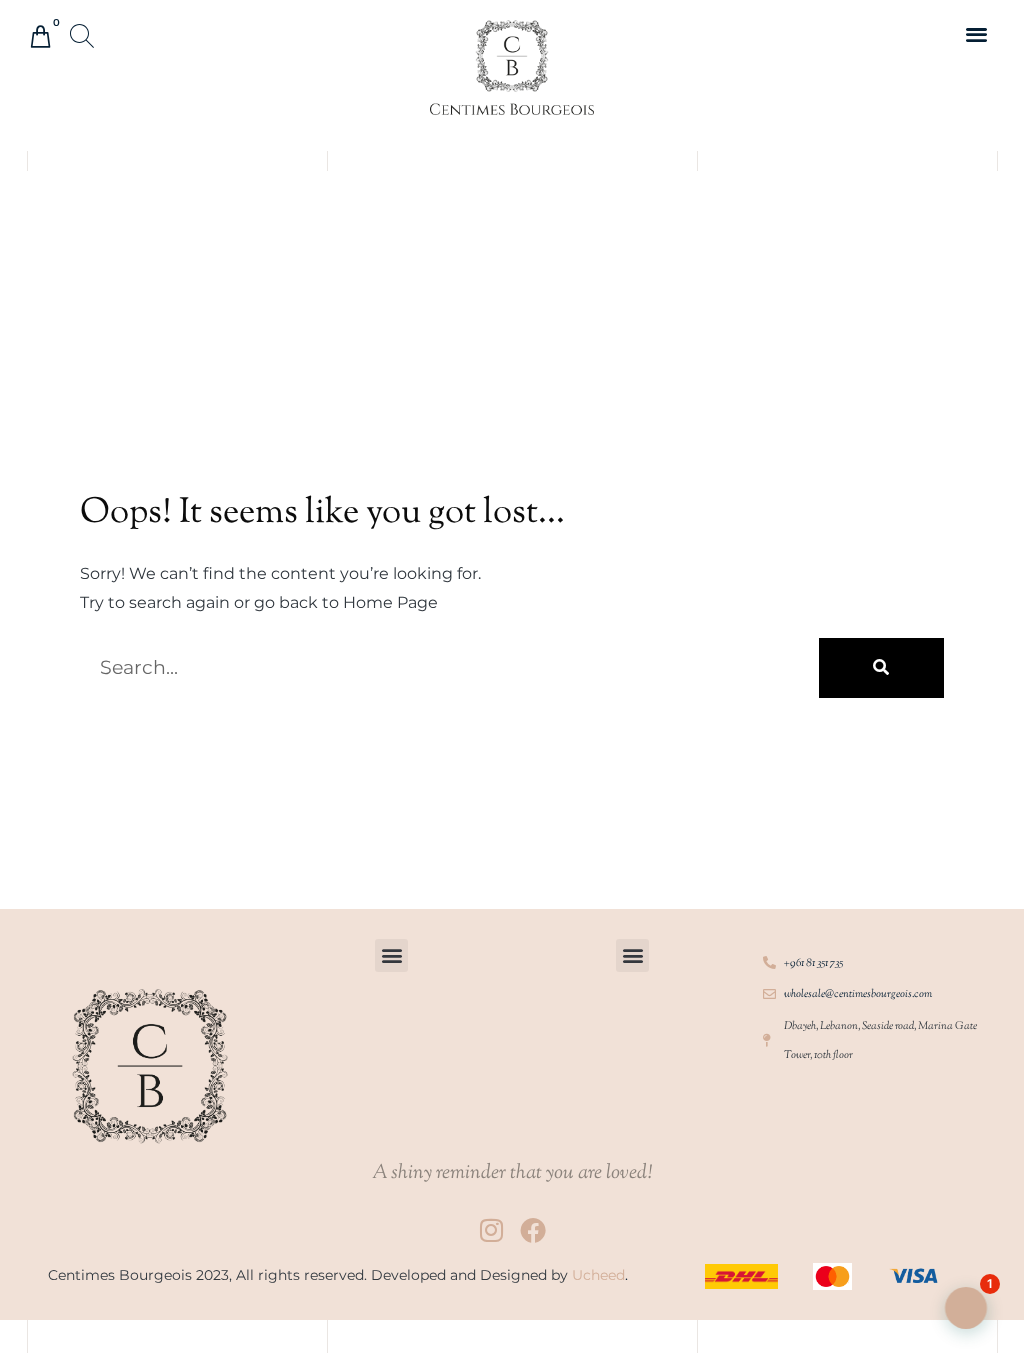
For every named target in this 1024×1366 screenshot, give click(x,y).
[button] (83, 37)
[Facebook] (533, 1230)
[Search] (881, 668)
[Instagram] (491, 1230)
